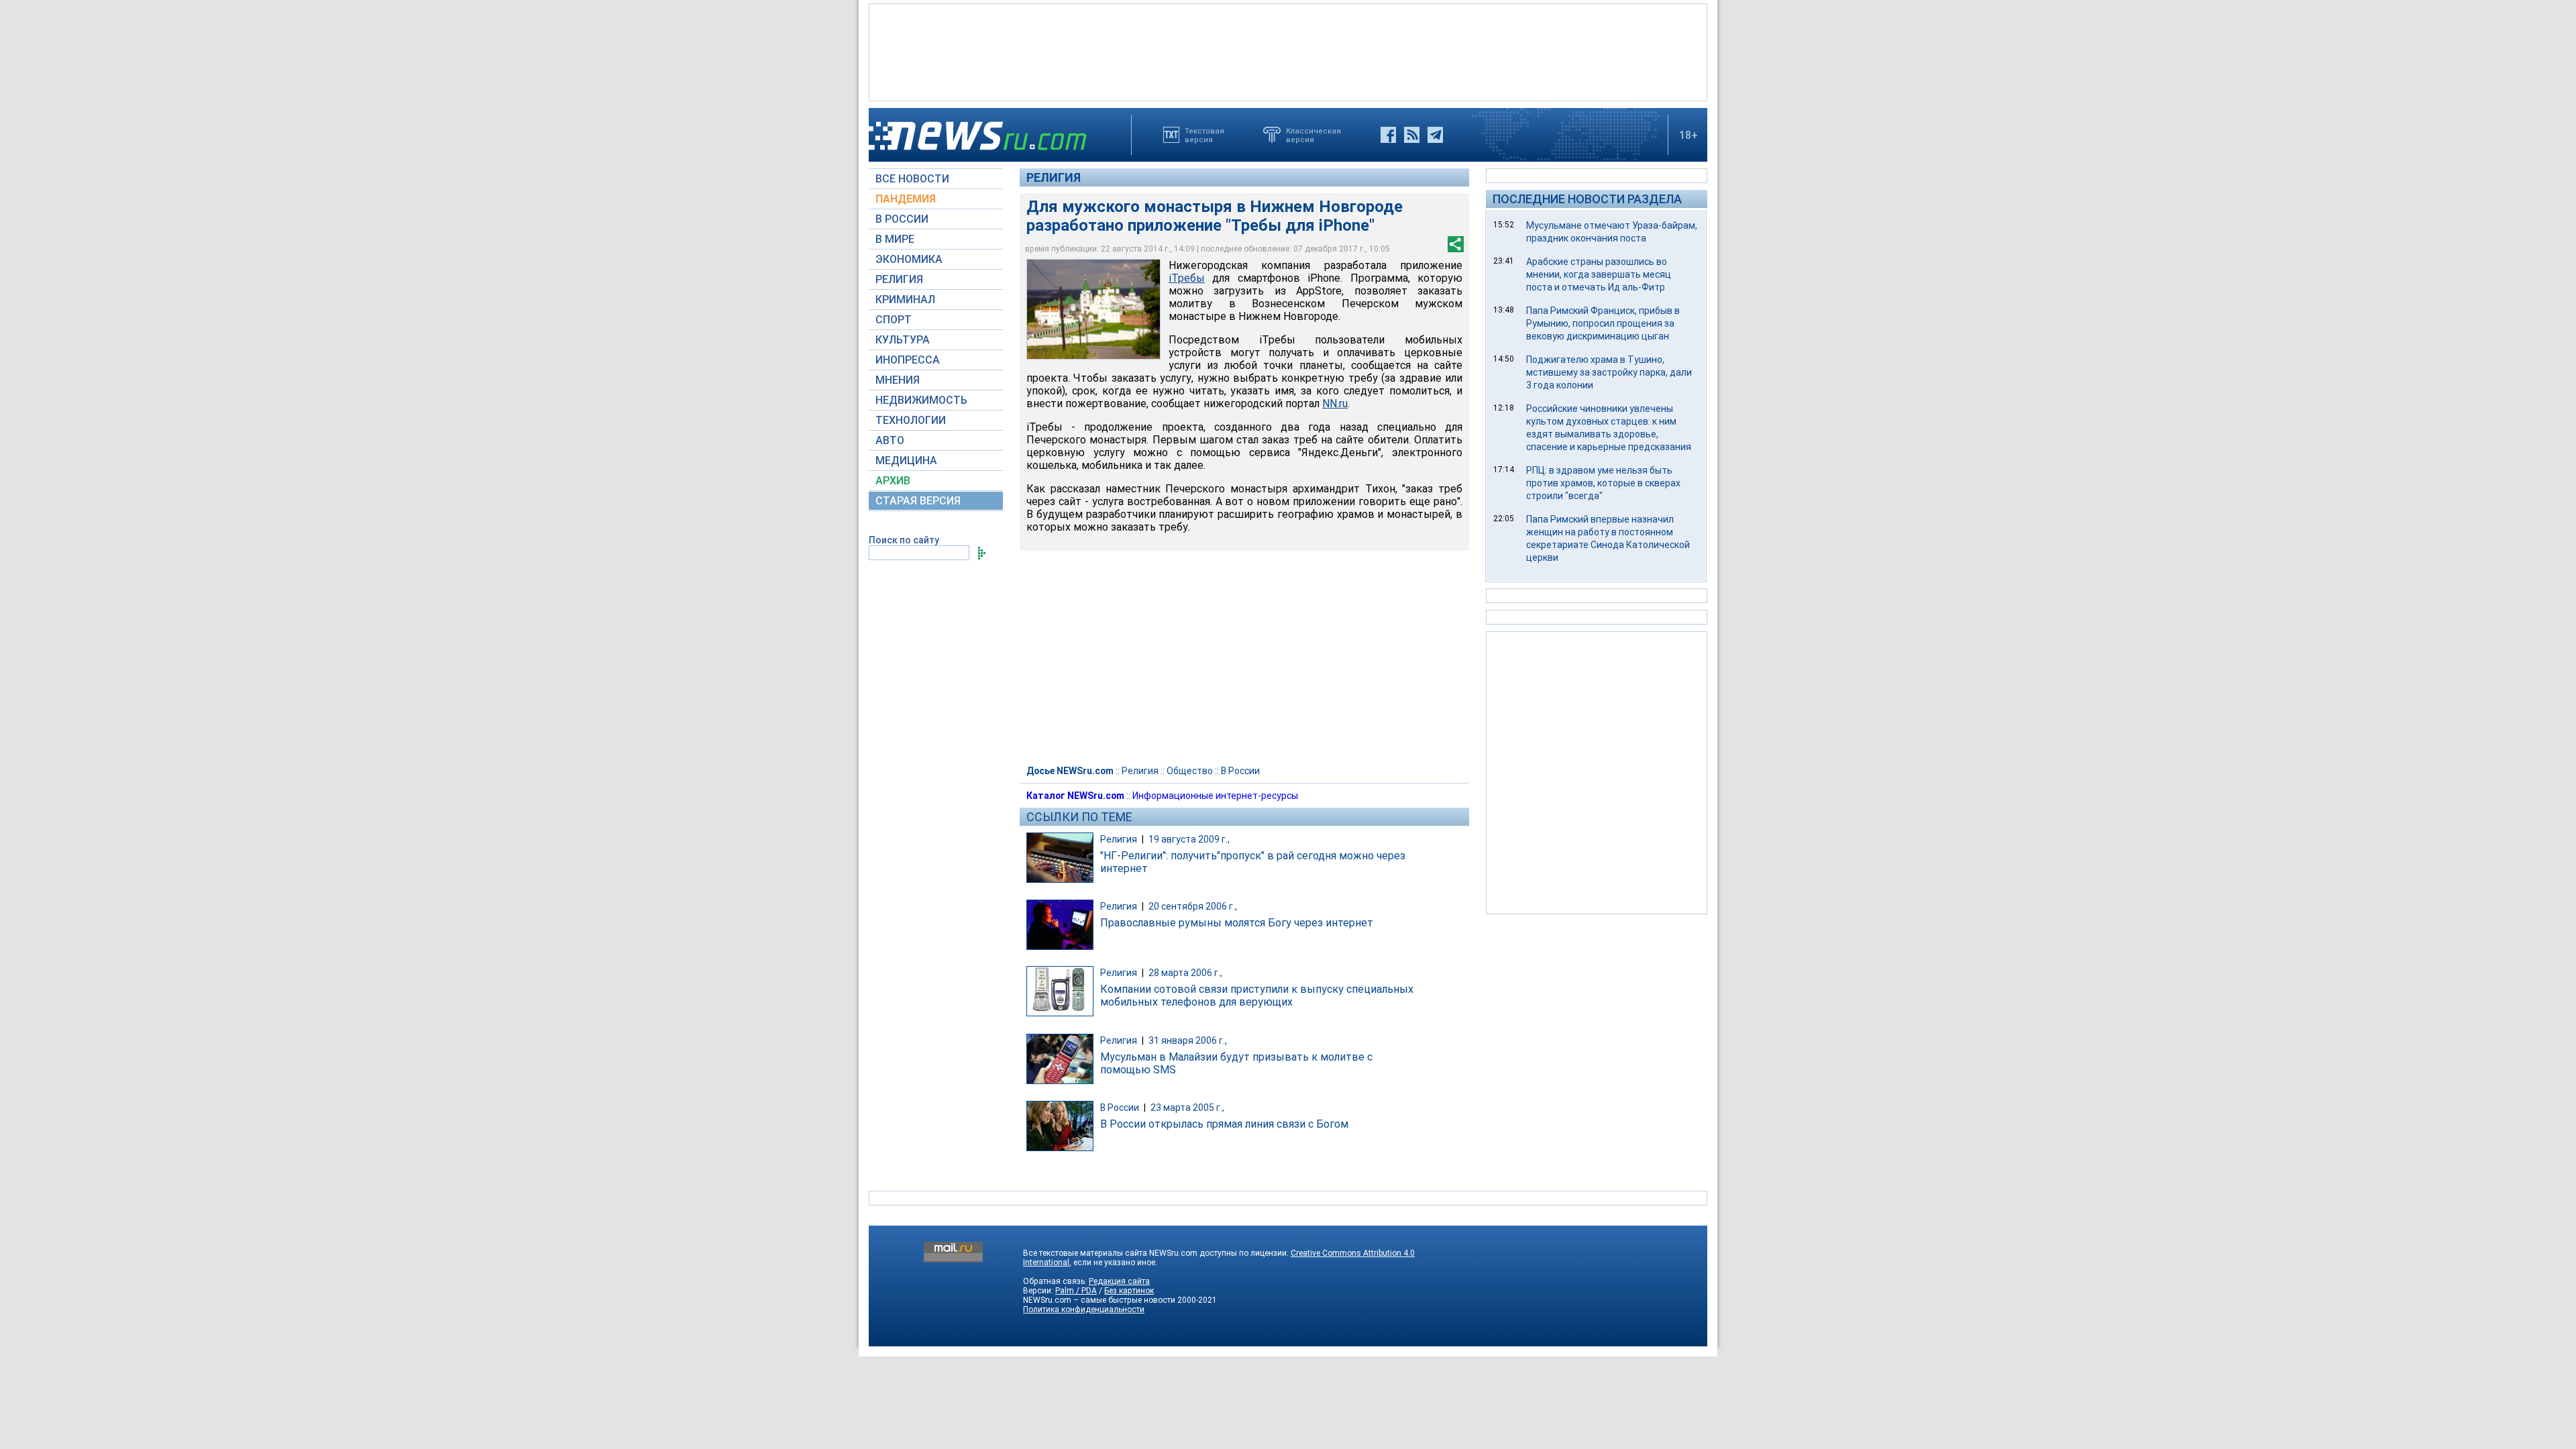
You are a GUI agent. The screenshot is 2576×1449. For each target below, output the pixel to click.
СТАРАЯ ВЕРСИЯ (918, 501)
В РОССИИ (902, 219)
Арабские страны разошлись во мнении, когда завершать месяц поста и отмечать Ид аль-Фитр (1599, 274)
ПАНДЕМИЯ (906, 199)
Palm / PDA (1076, 1291)
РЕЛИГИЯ (899, 279)
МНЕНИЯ (898, 380)
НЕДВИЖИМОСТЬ (921, 400)
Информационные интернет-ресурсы (1215, 796)
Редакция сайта (1119, 1281)
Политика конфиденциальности (1084, 1309)
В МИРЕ (895, 239)
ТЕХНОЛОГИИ (911, 420)
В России (1240, 771)
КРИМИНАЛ (905, 300)
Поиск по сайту (904, 540)
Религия (1054, 177)
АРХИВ (893, 481)
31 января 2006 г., (1188, 1040)
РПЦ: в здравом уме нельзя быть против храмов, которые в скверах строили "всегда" (1603, 483)
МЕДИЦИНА (906, 461)
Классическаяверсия (1313, 135)
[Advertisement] (1288, 51)
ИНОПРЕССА (908, 360)
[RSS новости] (1412, 135)
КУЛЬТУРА (903, 340)
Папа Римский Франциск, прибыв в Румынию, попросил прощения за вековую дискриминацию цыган (1603, 323)
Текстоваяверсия (1204, 135)
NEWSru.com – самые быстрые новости (1099, 1300)
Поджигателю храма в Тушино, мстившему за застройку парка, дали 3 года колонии (1609, 372)
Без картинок (1129, 1291)
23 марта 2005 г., (1187, 1108)
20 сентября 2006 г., (1193, 906)
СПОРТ (894, 320)
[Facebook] (1388, 135)
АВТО (890, 440)
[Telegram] (1435, 135)
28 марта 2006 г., (1185, 973)
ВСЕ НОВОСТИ (912, 179)
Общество (1190, 771)
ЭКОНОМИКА (909, 259)
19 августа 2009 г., (1189, 839)
